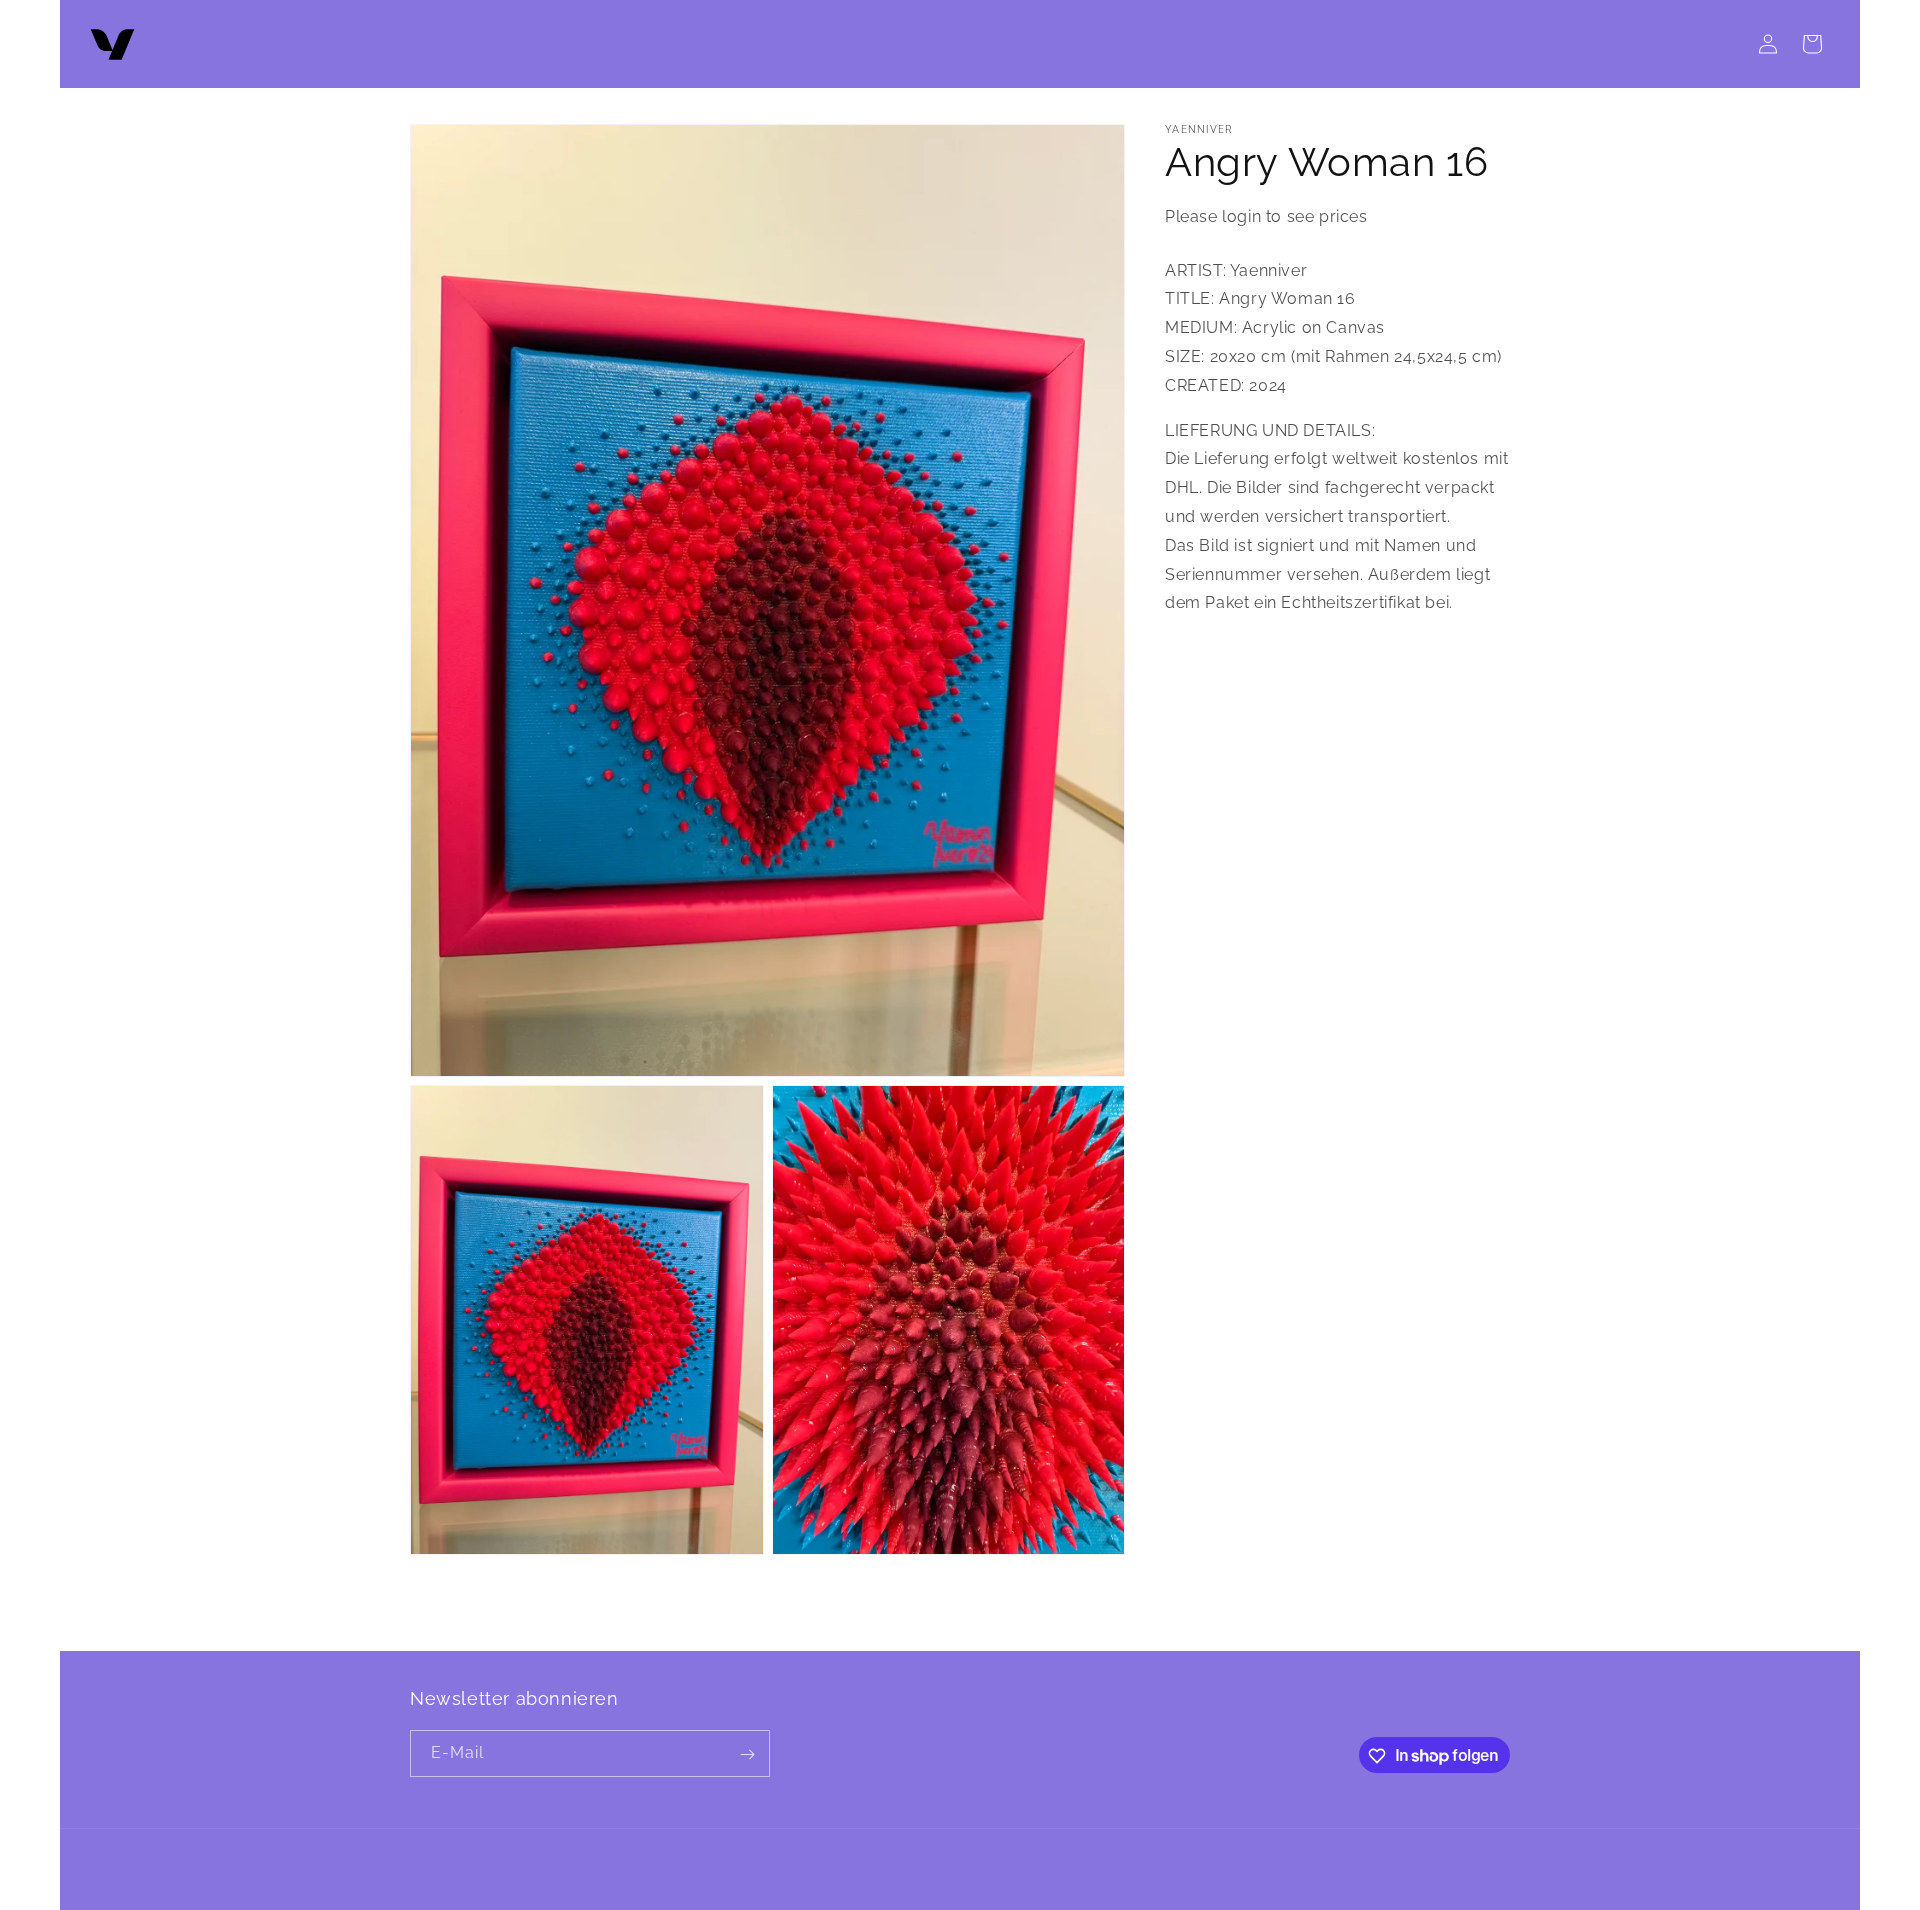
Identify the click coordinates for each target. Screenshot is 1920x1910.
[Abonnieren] (747, 1754)
